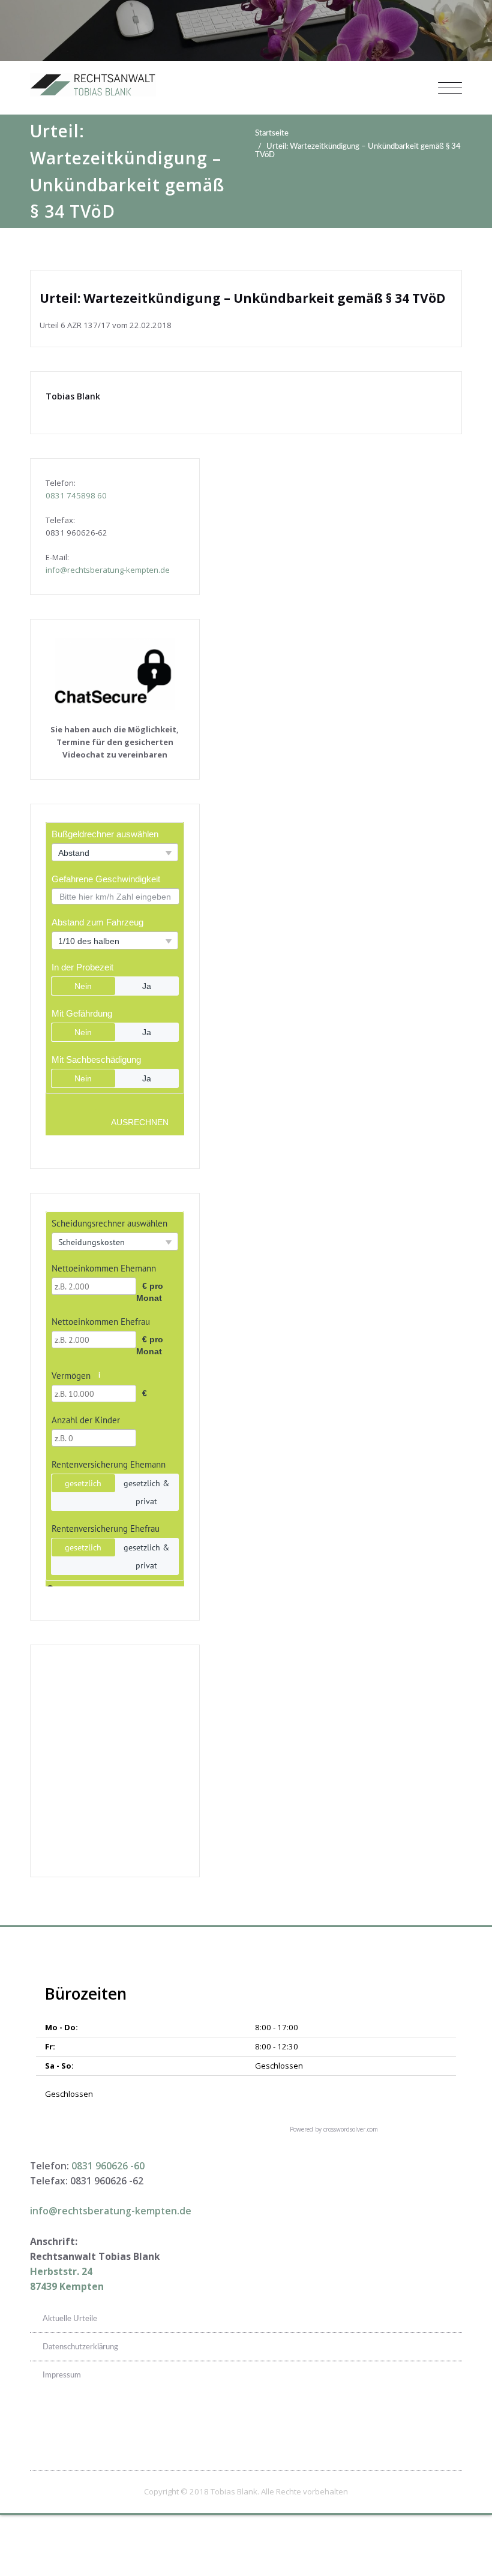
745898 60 (87, 495)
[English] (408, 2424)
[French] (424, 2424)
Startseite (272, 133)
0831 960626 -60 (108, 2166)
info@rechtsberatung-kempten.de (108, 570)
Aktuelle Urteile (70, 2319)
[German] (439, 2424)
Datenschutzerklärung (80, 2347)
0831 (56, 495)
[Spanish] (455, 2424)
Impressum (62, 2375)
